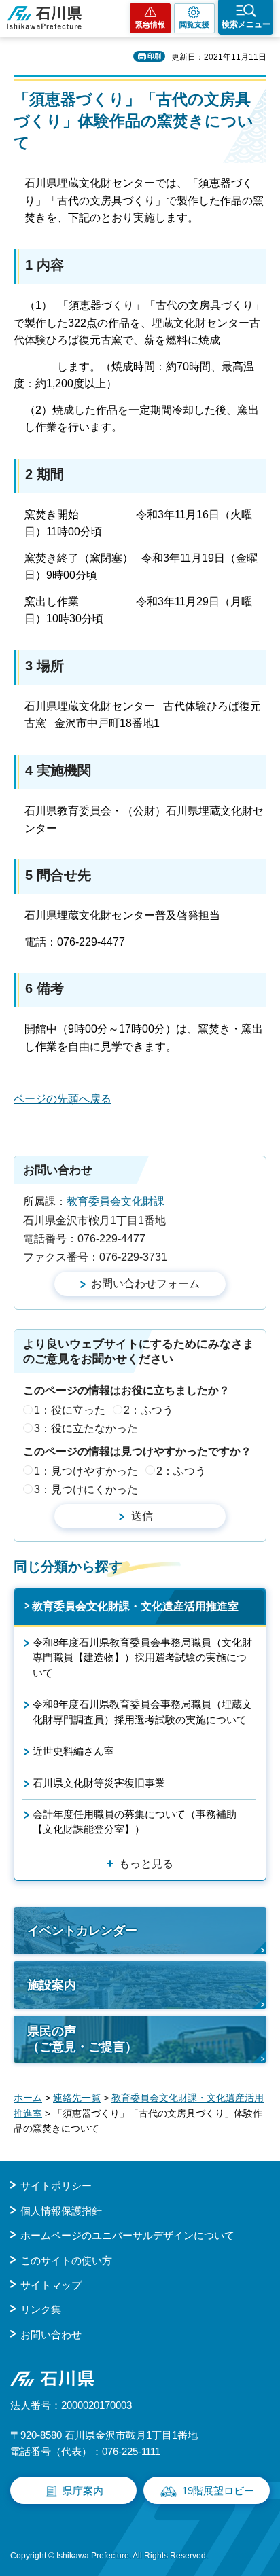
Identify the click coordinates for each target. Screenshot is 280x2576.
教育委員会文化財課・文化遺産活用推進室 (135, 1606)
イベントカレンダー (82, 1931)
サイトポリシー (56, 2186)
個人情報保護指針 (61, 2211)
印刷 (154, 56)
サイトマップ (51, 2285)
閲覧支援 (194, 24)
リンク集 (41, 2309)
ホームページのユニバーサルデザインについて (127, 2235)
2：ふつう (148, 1410)
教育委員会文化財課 (121, 1201)
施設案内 (52, 1985)
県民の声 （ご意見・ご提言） (82, 2039)
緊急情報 (150, 24)
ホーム (28, 2098)
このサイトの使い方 (66, 2260)
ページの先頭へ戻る (63, 1099)
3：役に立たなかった (86, 1428)
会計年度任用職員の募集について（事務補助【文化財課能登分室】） (135, 1822)
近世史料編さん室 (73, 1751)
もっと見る (146, 1864)
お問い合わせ (51, 2334)
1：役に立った (70, 1410)
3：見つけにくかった (86, 1489)
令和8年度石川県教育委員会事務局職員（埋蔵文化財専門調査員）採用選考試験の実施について (142, 1712)
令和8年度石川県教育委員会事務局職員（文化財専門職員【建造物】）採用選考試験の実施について (142, 1658)
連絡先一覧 (77, 2098)
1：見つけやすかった (86, 1471)
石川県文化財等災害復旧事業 (99, 1783)
